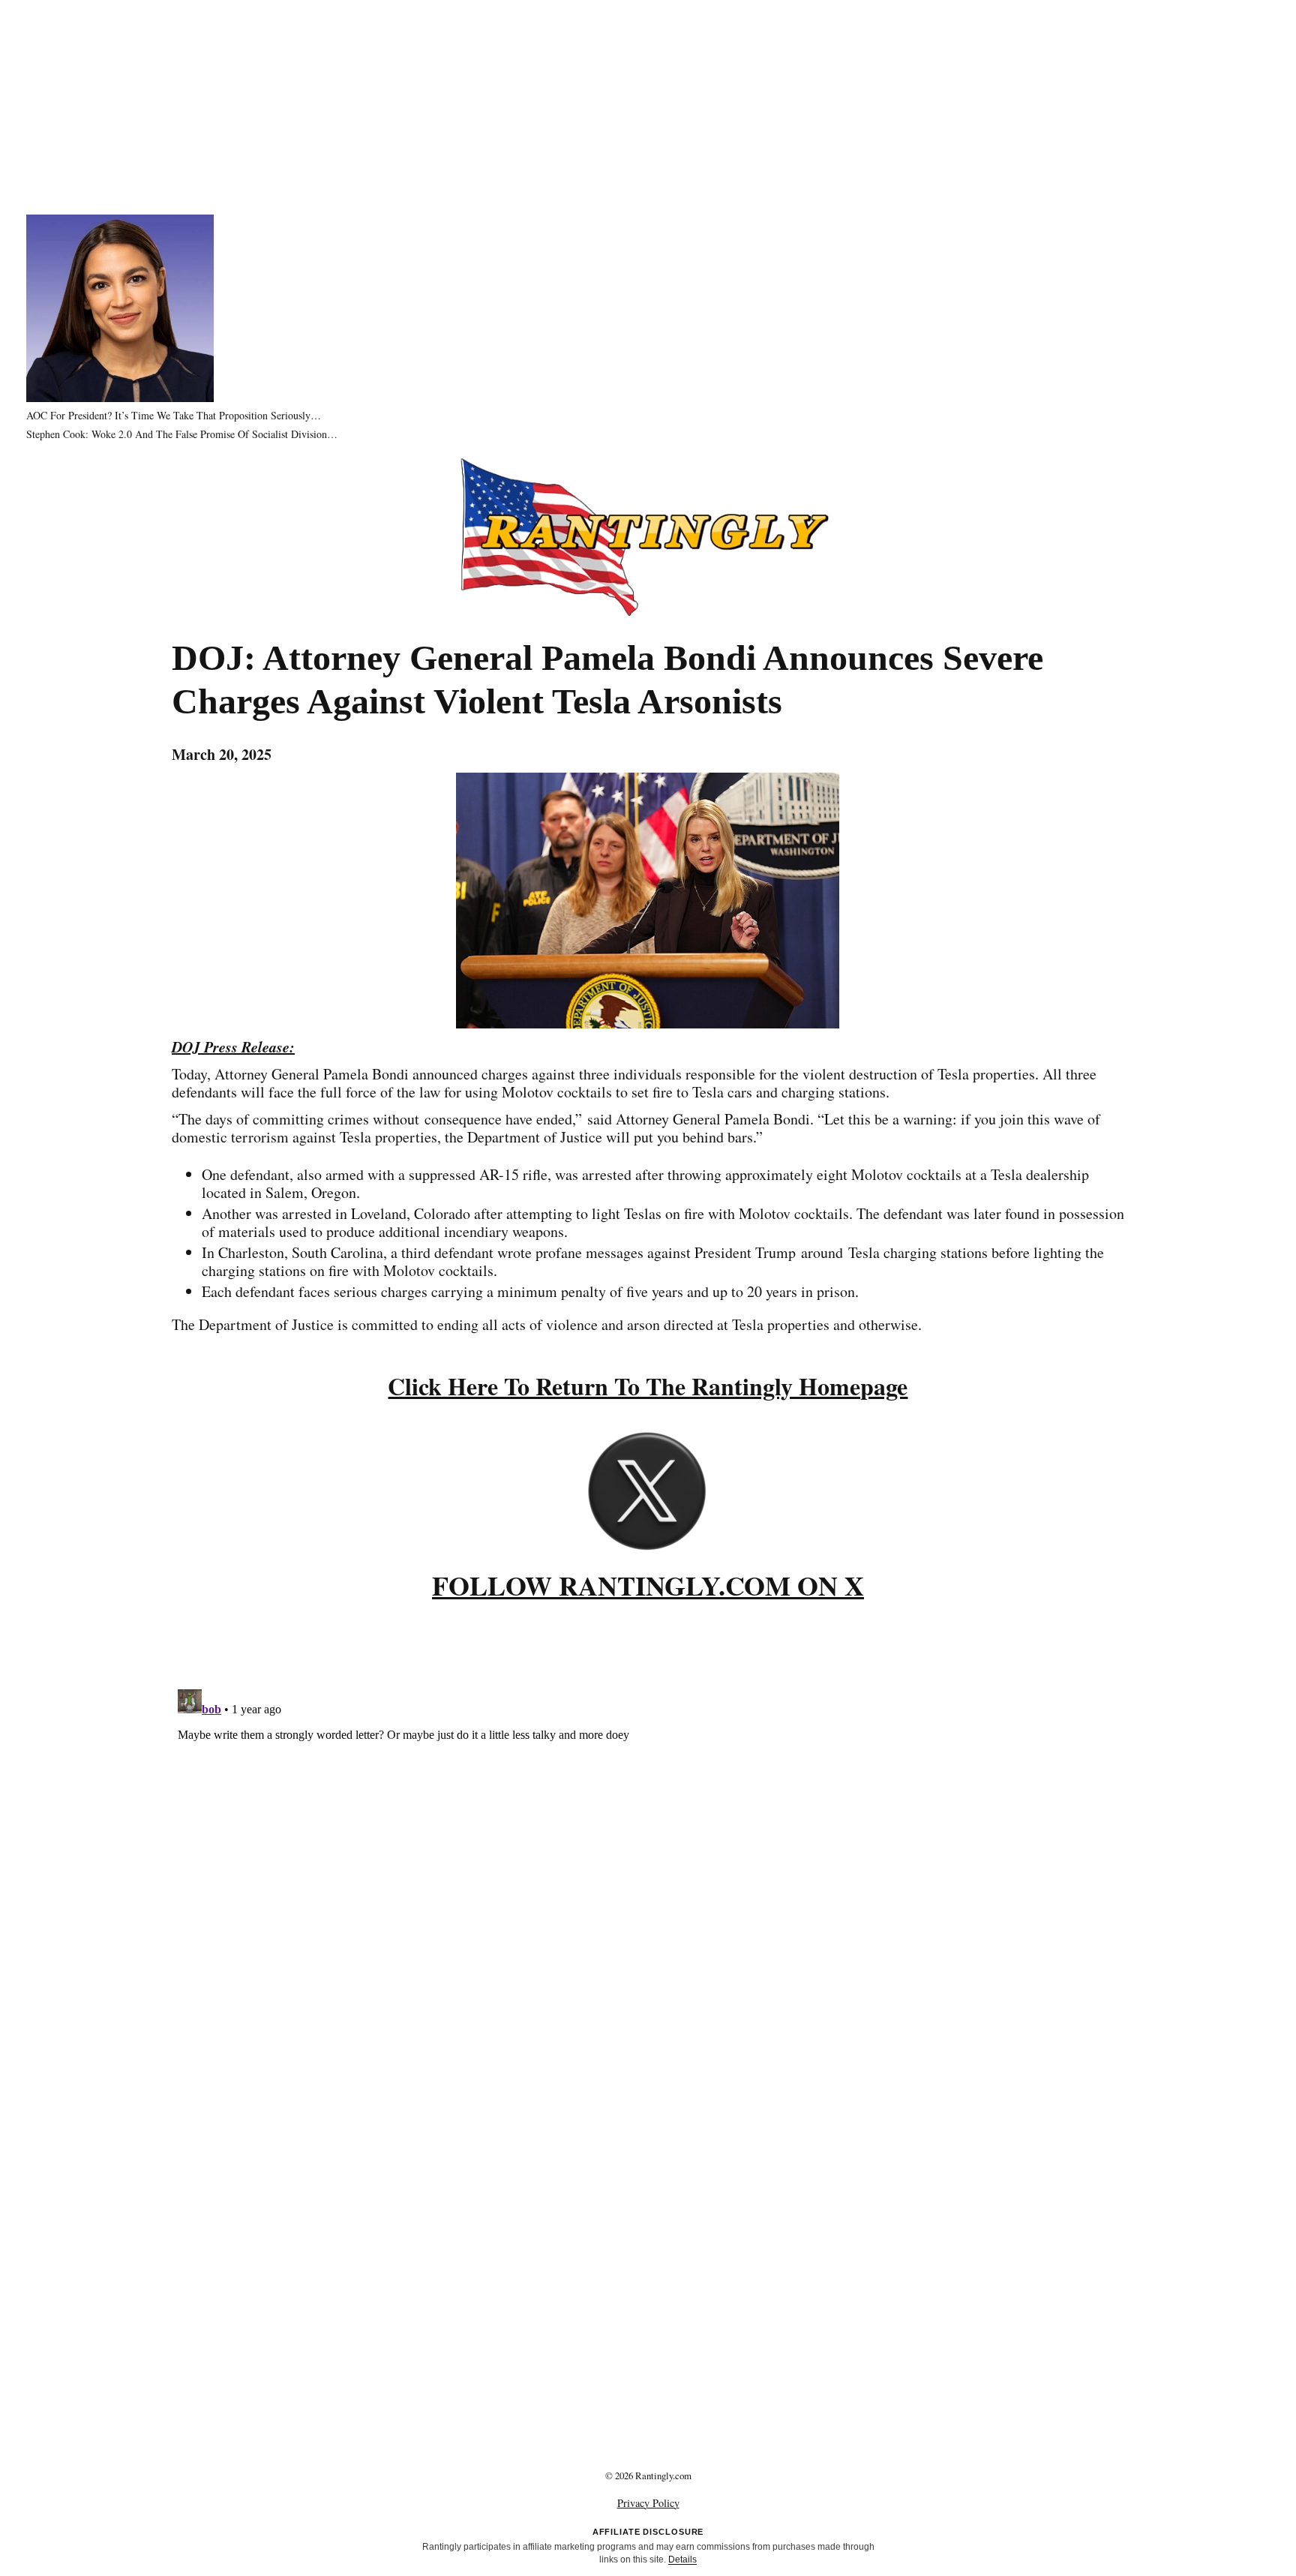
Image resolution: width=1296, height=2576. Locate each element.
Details (682, 2559)
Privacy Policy (648, 2503)
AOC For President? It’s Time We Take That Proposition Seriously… (174, 415)
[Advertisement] (648, 105)
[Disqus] (648, 1871)
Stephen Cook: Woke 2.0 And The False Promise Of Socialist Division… (182, 434)
